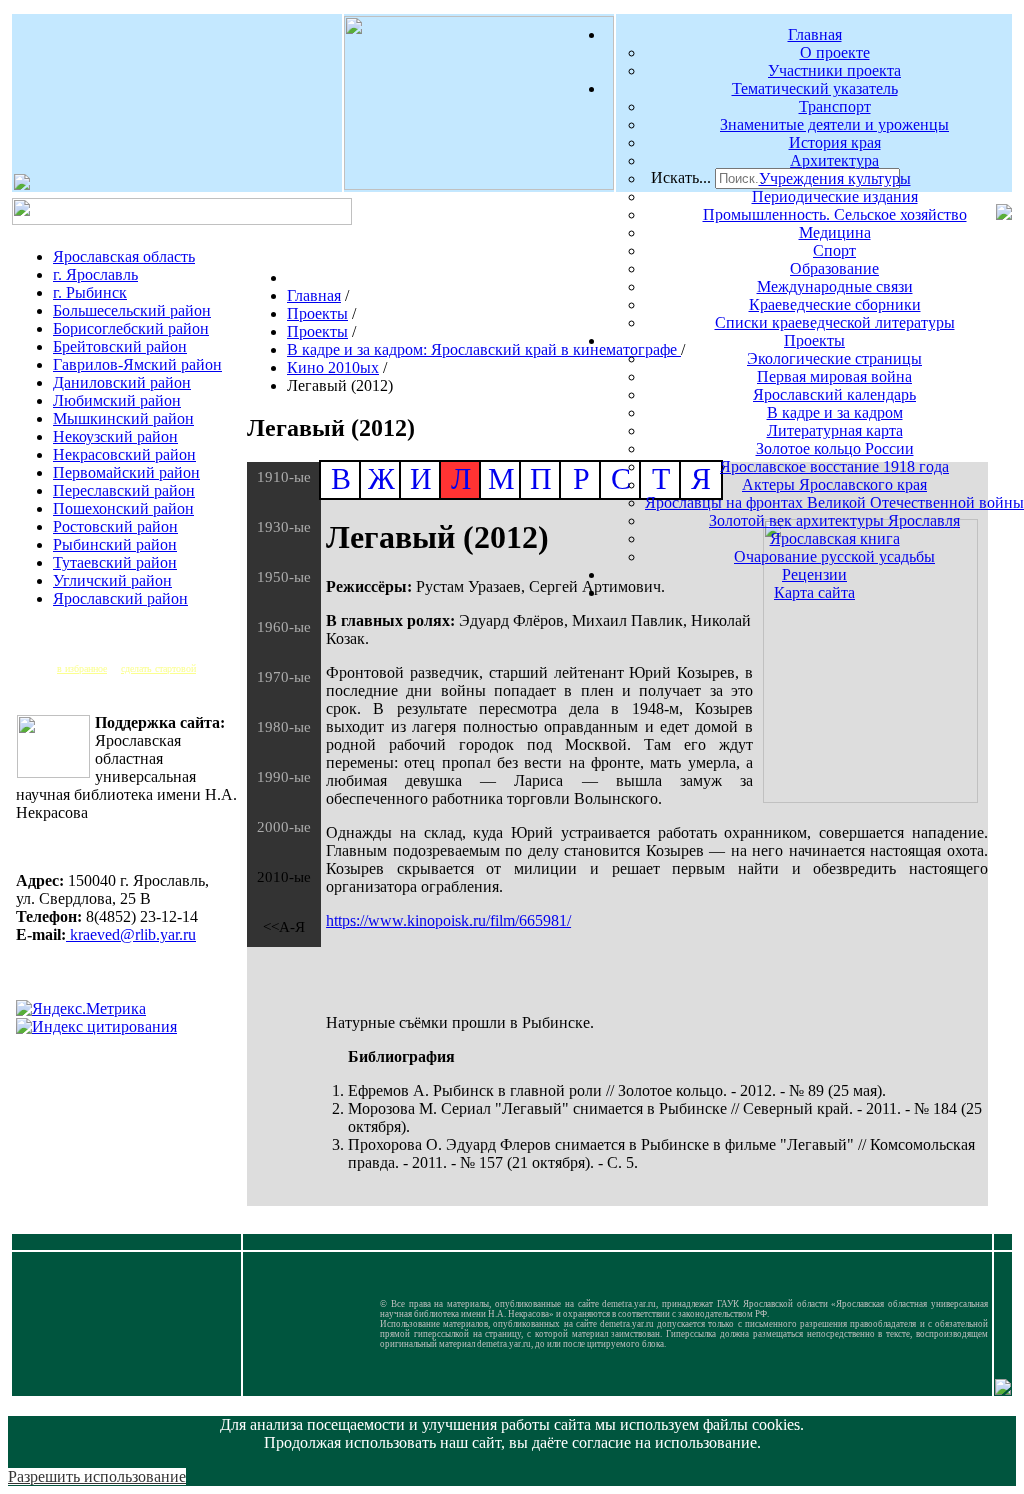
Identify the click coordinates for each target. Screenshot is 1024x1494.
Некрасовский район (124, 454)
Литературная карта (835, 430)
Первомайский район (126, 472)
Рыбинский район (115, 544)
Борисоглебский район (131, 328)
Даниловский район (122, 382)
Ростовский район (115, 526)
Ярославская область (124, 256)
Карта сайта (814, 592)
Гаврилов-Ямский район (137, 364)
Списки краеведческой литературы (835, 322)
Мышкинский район (123, 418)
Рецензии (814, 574)
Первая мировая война (834, 376)
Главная (815, 34)
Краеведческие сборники (835, 304)
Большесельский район (132, 310)
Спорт (834, 250)
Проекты (814, 340)
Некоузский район (115, 436)
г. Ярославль (95, 274)
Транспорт (835, 106)
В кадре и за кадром (835, 412)
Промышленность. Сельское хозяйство (835, 214)
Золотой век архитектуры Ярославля (834, 520)
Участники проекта (834, 70)
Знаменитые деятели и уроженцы (834, 124)
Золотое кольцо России (835, 448)
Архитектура (834, 160)
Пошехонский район (123, 508)
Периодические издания (835, 196)
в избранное (82, 668)
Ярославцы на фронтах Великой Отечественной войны (834, 502)
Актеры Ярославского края (834, 484)
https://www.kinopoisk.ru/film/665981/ (448, 920)
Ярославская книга (835, 538)
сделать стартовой (158, 668)
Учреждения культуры (835, 178)
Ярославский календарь (834, 394)
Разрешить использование (97, 1476)
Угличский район (112, 580)
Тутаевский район (115, 562)
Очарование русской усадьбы (834, 556)
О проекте (835, 52)
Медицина (835, 232)
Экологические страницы (834, 358)
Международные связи (835, 286)
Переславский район (124, 490)
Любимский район (117, 400)
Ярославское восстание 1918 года (834, 466)
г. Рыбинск (90, 292)
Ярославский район (120, 598)
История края (835, 142)
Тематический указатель (815, 88)
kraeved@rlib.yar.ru (131, 934)
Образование (834, 268)
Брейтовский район (120, 346)
